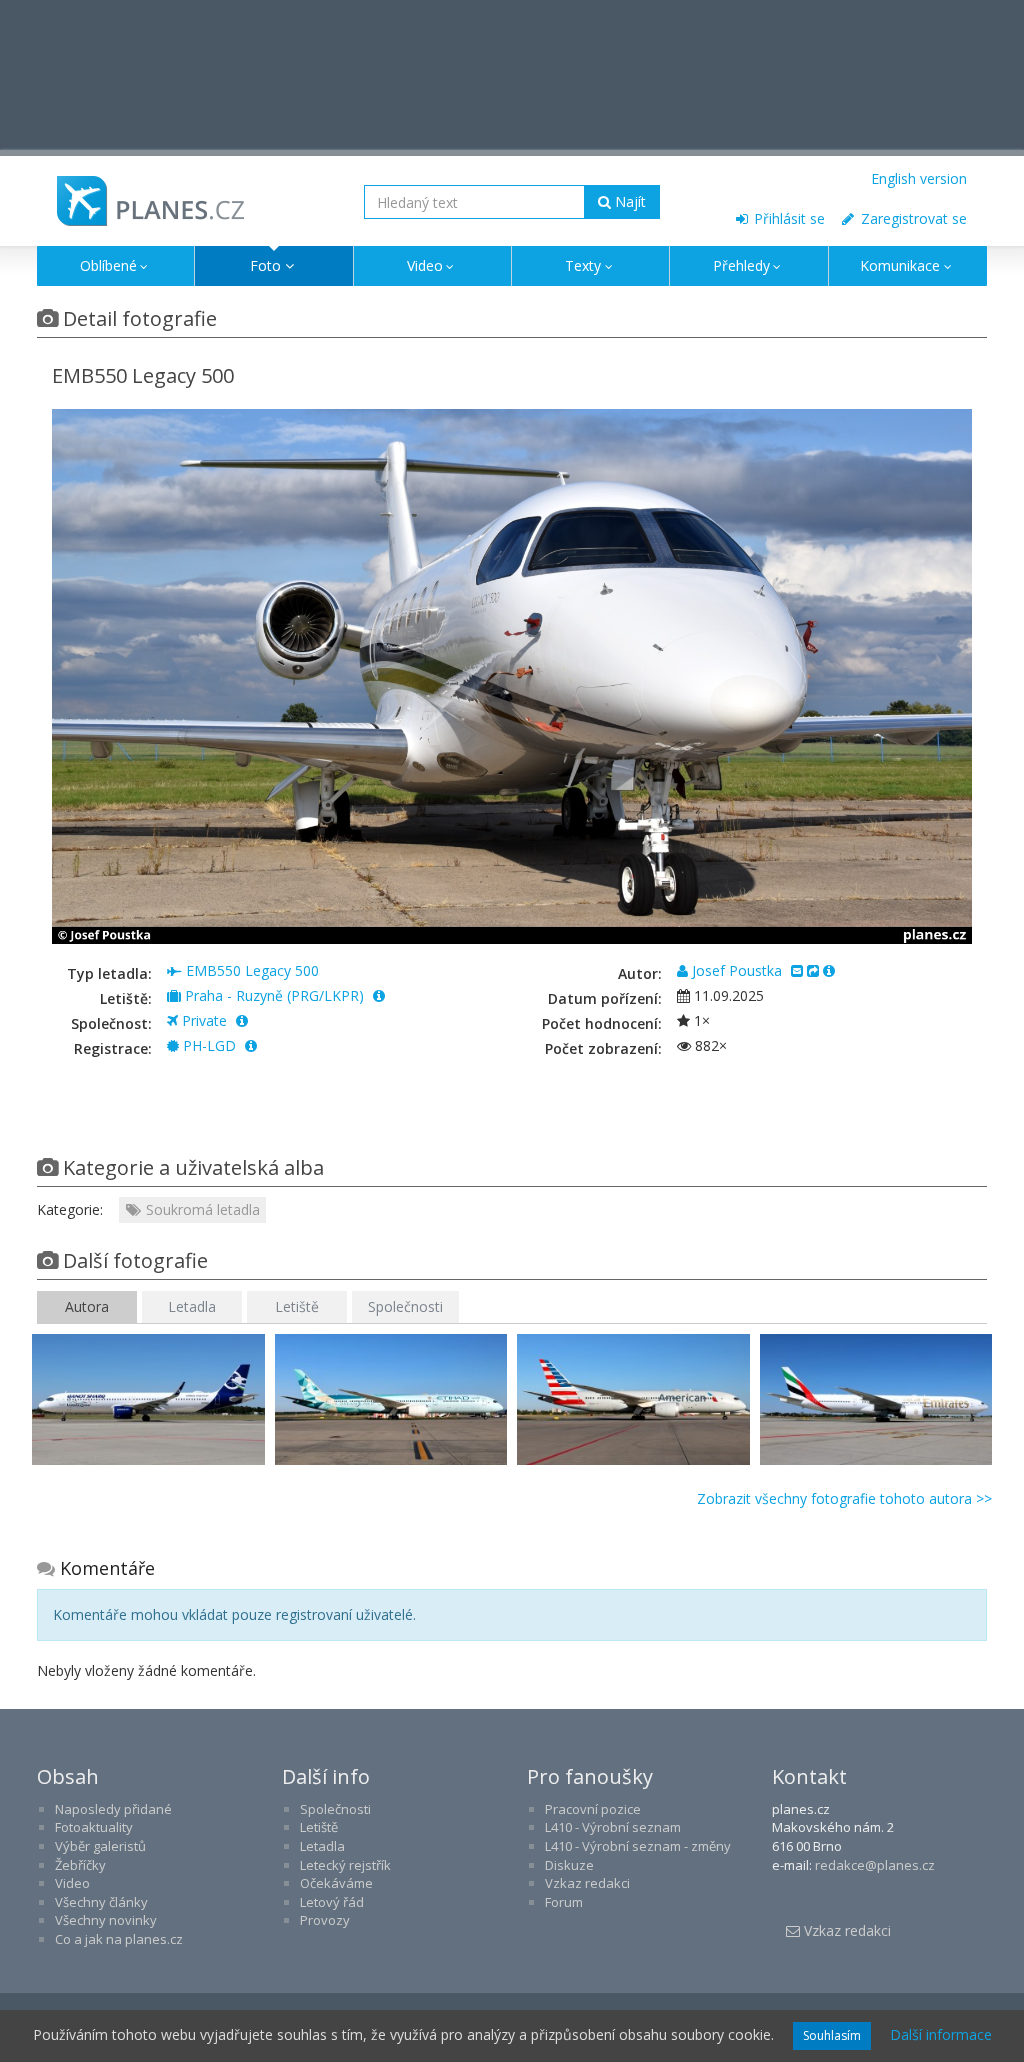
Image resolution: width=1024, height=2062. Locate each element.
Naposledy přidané (113, 1809)
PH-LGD (209, 1045)
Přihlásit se (787, 218)
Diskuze (569, 1865)
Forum (564, 1902)
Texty (583, 265)
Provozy (325, 1920)
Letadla (192, 1306)
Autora (87, 1306)
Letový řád (332, 1902)
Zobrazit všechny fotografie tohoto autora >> (844, 1498)
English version (919, 178)
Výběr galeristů (100, 1846)
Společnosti (405, 1306)
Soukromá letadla (201, 1209)
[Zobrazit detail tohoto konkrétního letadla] (251, 1045)
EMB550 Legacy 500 (250, 970)
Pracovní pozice (593, 1809)
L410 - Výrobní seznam (613, 1827)
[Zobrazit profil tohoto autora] (829, 970)
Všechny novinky (106, 1920)
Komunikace (900, 265)
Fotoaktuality (94, 1827)
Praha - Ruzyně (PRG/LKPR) (274, 995)
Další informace (941, 2034)
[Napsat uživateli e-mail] (797, 970)
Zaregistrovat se (912, 218)
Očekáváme (336, 1883)
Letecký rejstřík (345, 1865)
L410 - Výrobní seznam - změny (638, 1846)
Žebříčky (80, 1865)
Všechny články (101, 1902)
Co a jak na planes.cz (119, 1939)
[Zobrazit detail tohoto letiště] (379, 995)
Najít (628, 201)
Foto (265, 265)
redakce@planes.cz (875, 1865)
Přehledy (741, 265)
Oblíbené (108, 265)
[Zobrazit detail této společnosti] (242, 1020)
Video (425, 265)
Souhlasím (832, 2035)
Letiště (297, 1306)
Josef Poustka (737, 970)
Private (204, 1020)
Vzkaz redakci (587, 1883)
